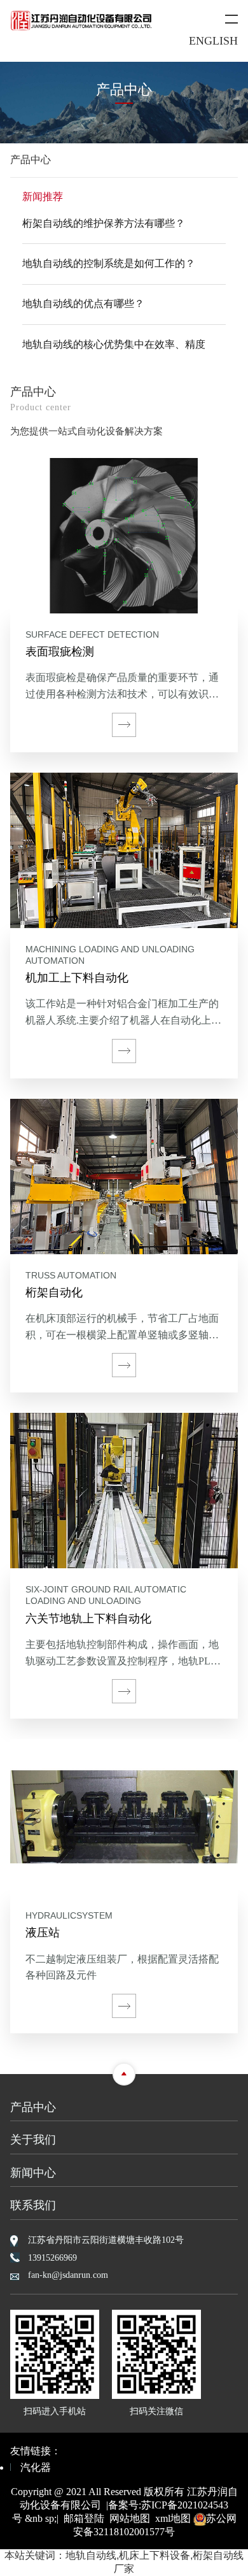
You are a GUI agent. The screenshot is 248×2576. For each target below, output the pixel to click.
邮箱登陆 (84, 2518)
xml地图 (173, 2518)
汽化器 (36, 2467)
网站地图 (130, 2518)
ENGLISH (213, 41)
